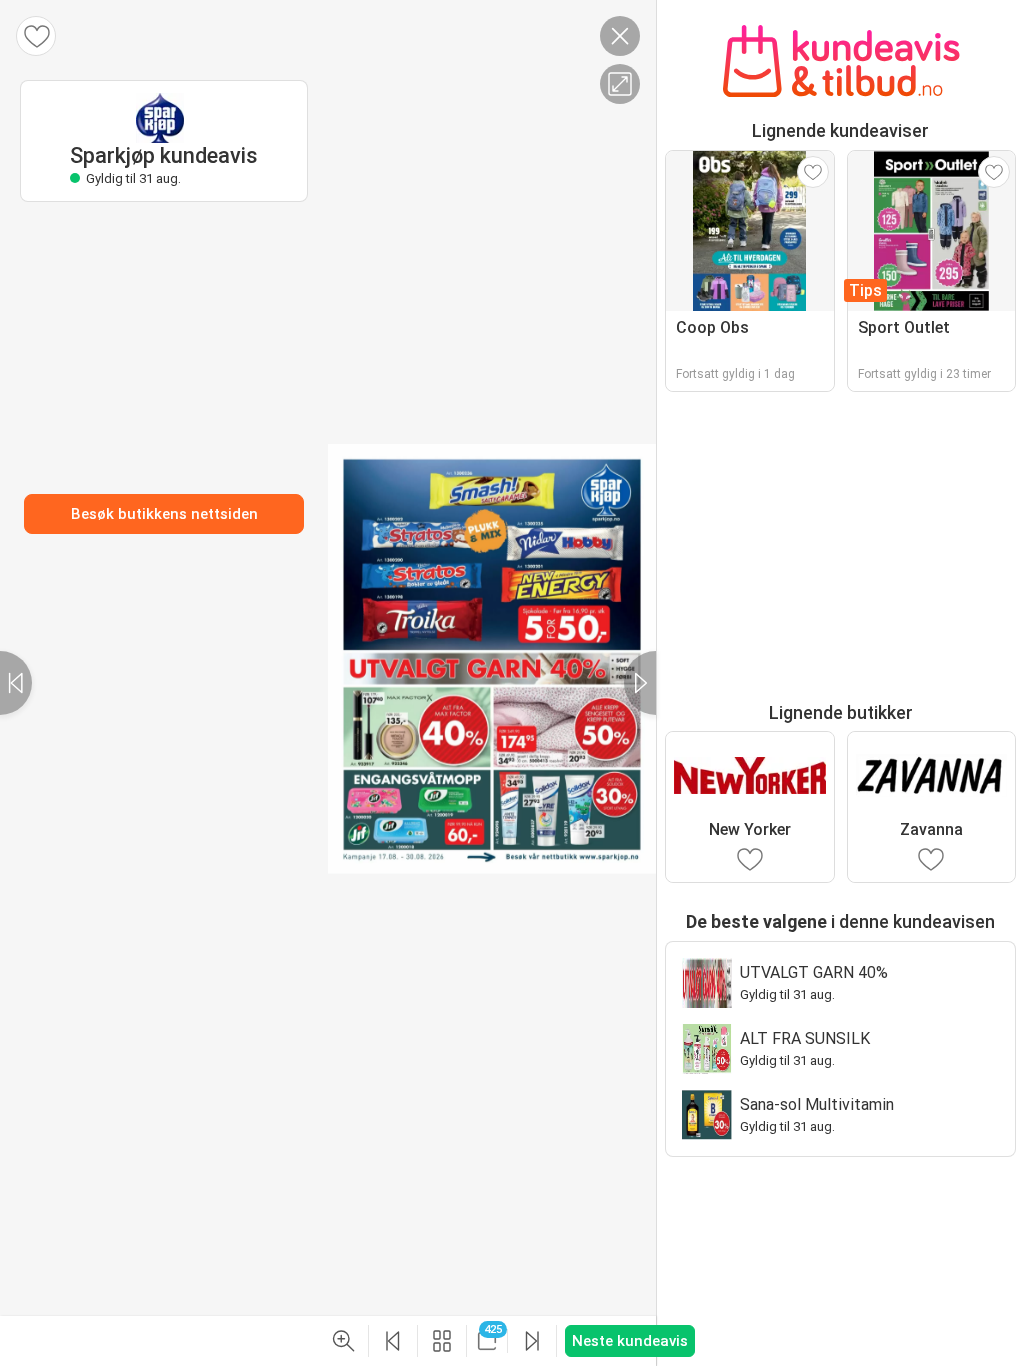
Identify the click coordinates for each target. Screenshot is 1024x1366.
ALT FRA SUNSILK (805, 1038)
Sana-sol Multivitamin (817, 1104)
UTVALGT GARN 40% (814, 972)
